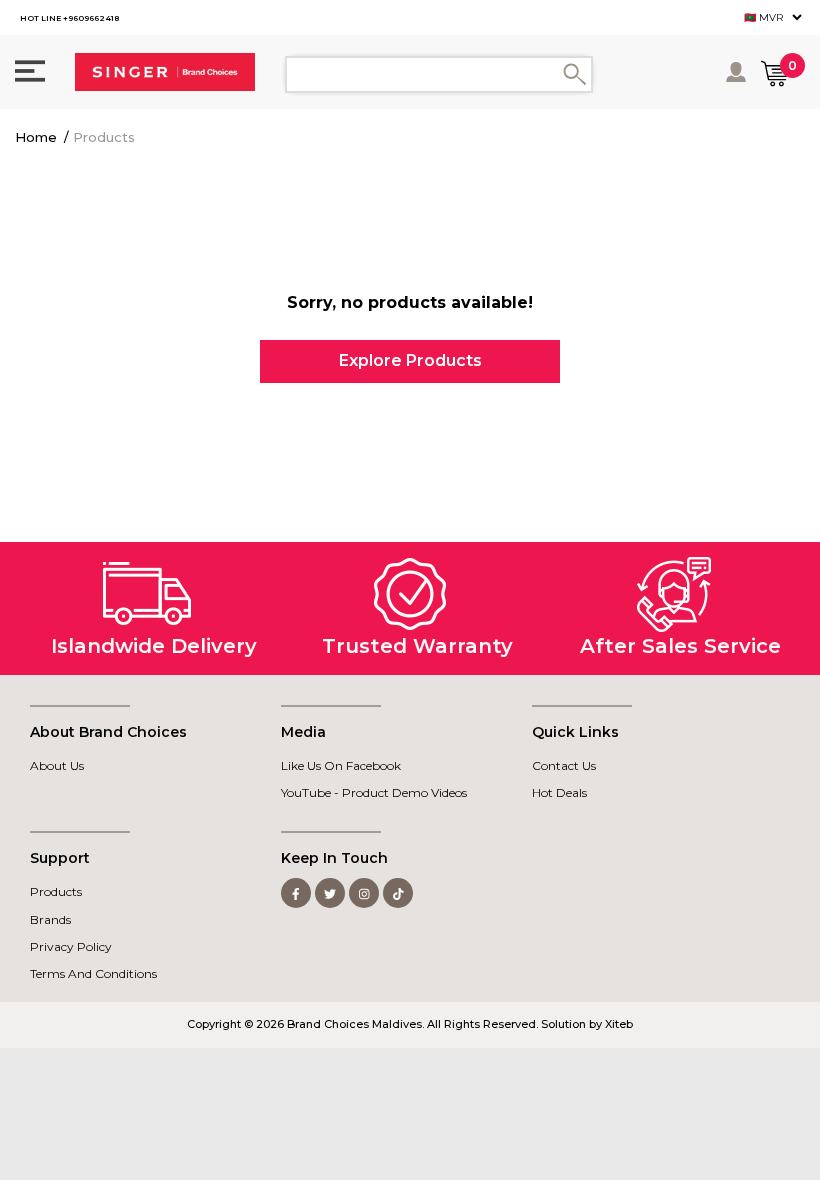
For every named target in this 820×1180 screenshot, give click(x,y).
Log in (737, 72)
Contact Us (564, 765)
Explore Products (410, 360)
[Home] (165, 72)
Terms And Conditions (93, 973)
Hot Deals (559, 792)
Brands (50, 919)
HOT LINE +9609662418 (69, 18)
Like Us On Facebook (341, 765)
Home (36, 137)
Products (104, 137)
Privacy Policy (71, 946)
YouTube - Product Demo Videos (374, 792)
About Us (57, 765)
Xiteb (619, 1024)
